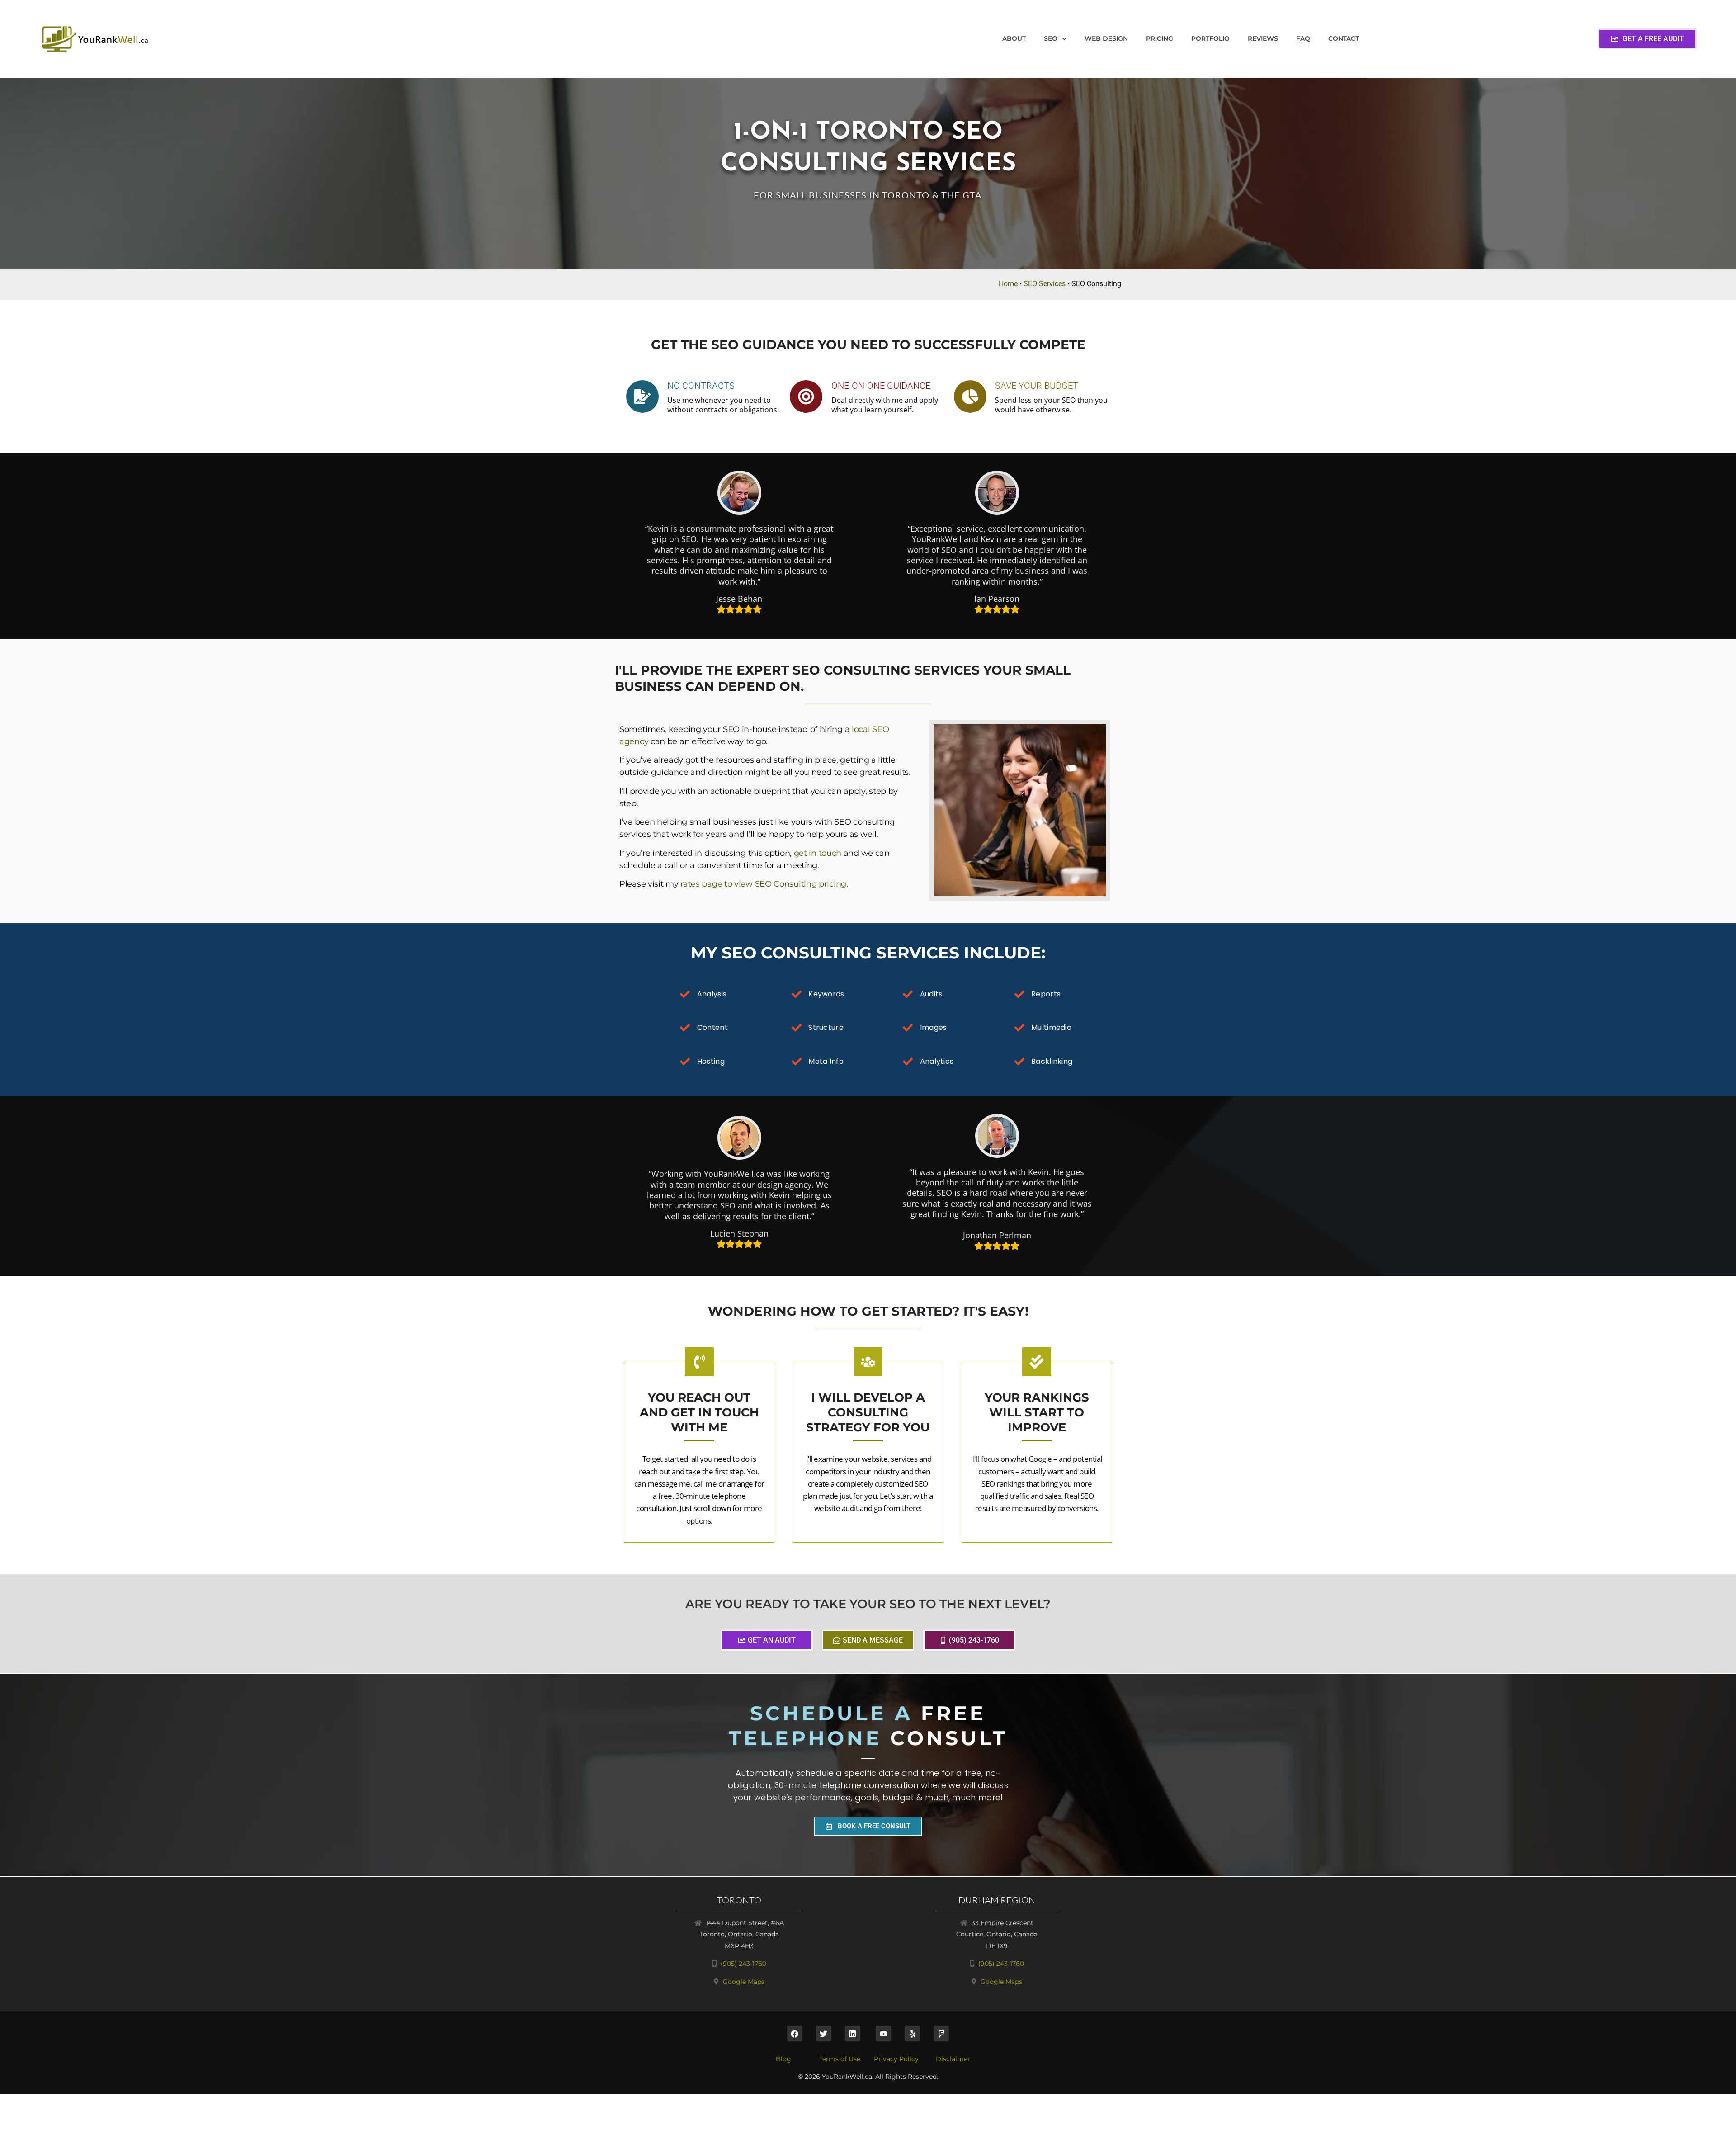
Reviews (1263, 38)
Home (1008, 284)
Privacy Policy (896, 2059)
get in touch (818, 853)
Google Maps (744, 1982)
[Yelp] (912, 2034)
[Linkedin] (853, 2034)
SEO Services (1045, 284)
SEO (1051, 38)
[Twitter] (824, 2034)
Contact (1344, 38)
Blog (783, 2059)
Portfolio (1210, 38)
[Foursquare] (941, 2034)
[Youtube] (883, 2034)
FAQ (1303, 38)
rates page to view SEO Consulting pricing (763, 884)
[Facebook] (795, 2034)
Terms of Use (840, 2059)
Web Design (1106, 38)
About (1014, 38)
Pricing (1160, 38)
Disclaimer (953, 2059)
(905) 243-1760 (743, 1964)
